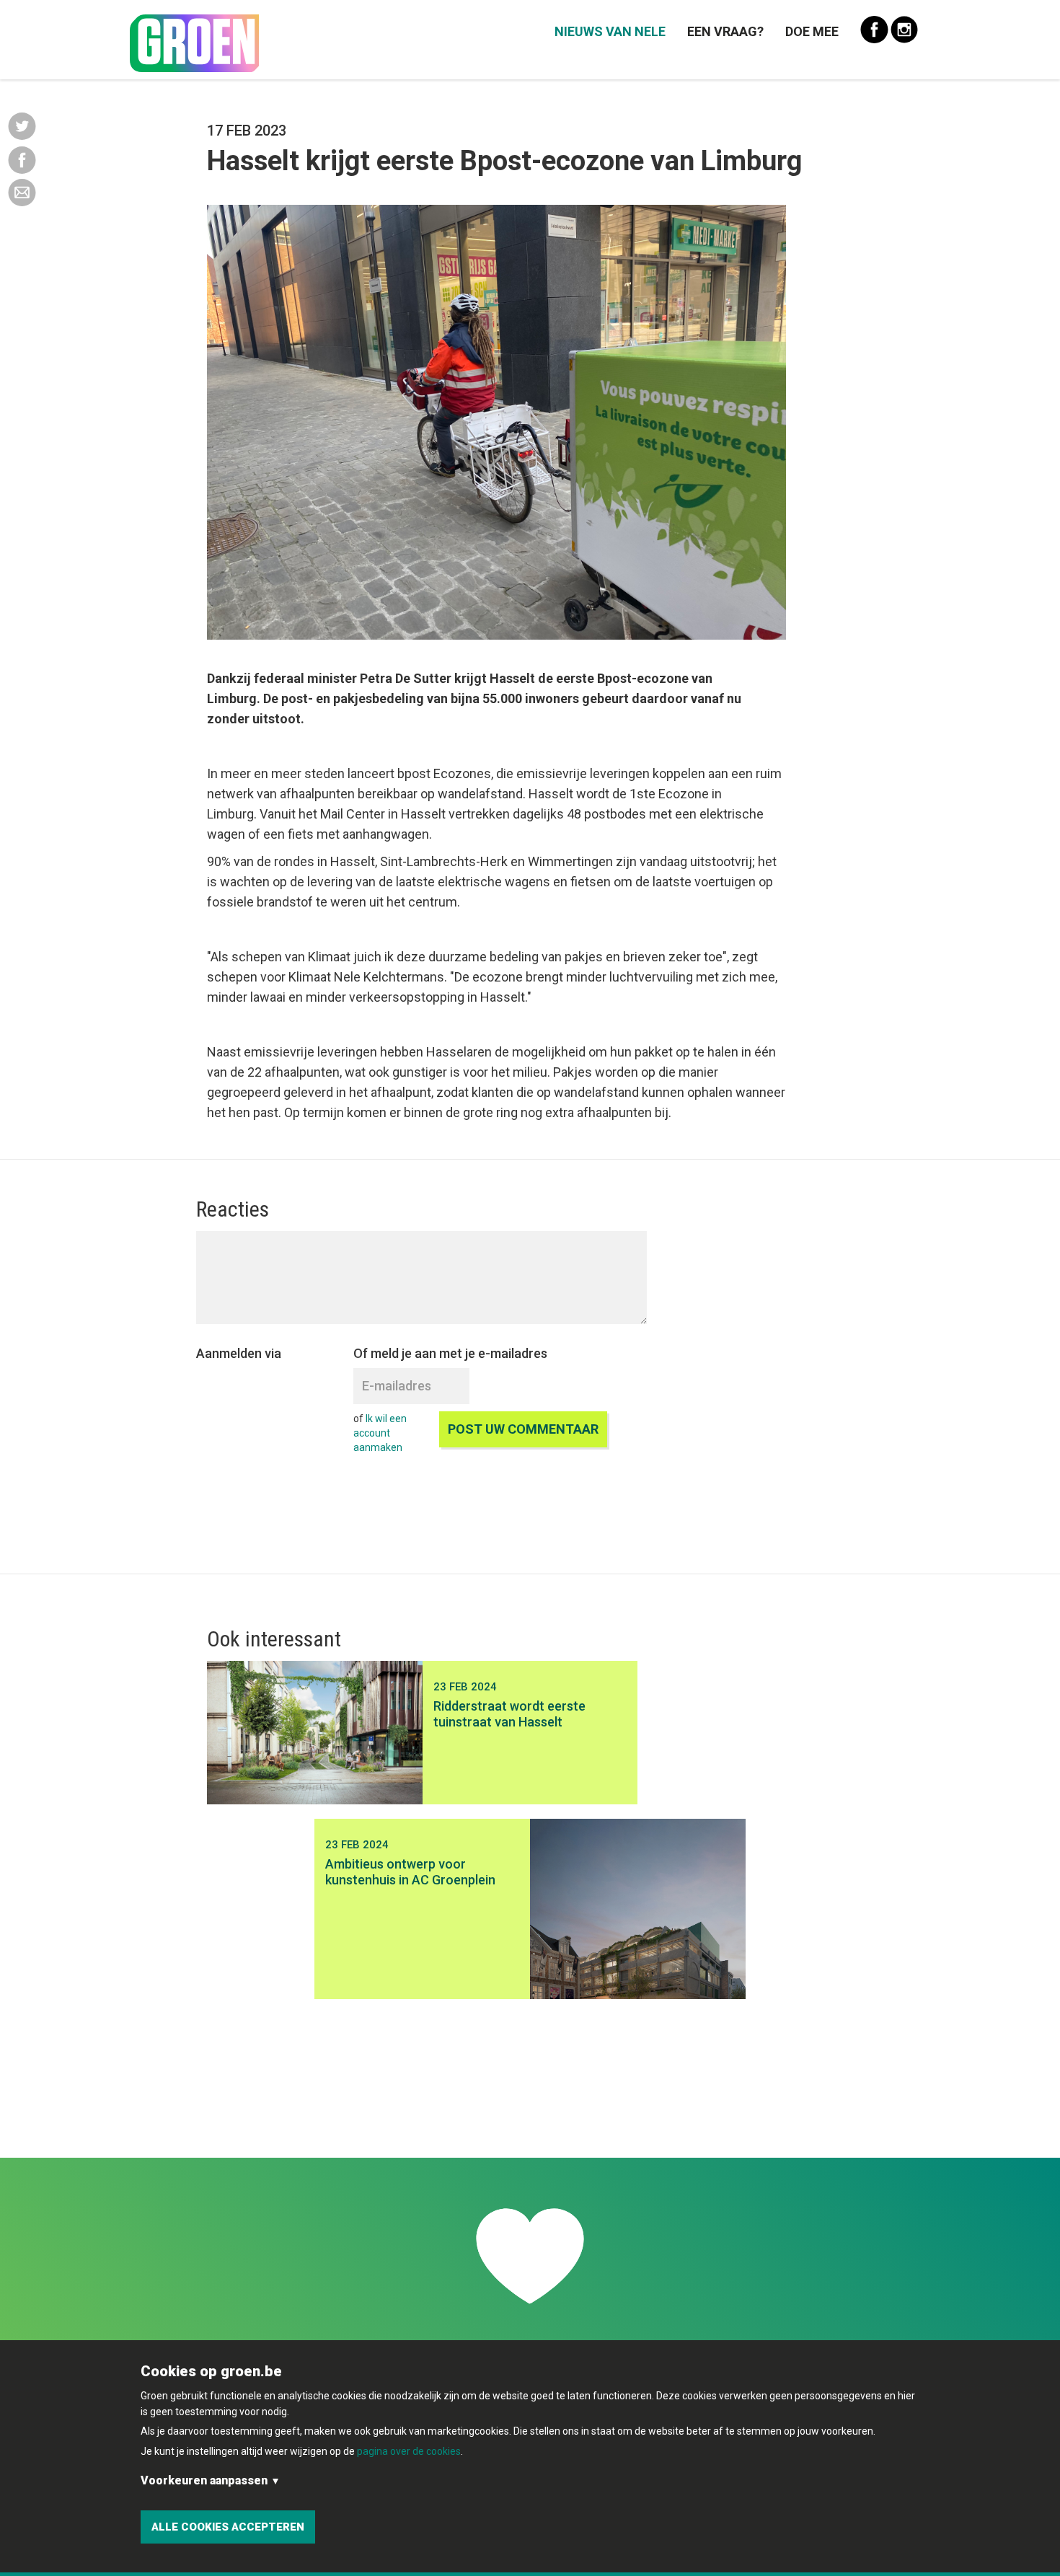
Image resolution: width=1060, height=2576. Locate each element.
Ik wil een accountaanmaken (380, 1433)
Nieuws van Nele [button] (610, 31)
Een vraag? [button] (725, 31)
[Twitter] (22, 125)
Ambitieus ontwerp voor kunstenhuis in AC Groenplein (410, 1872)
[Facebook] (22, 159)
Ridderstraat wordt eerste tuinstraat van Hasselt (509, 1714)
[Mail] (22, 192)
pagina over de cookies (409, 2451)
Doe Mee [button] (812, 31)
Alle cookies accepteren (228, 2527)
